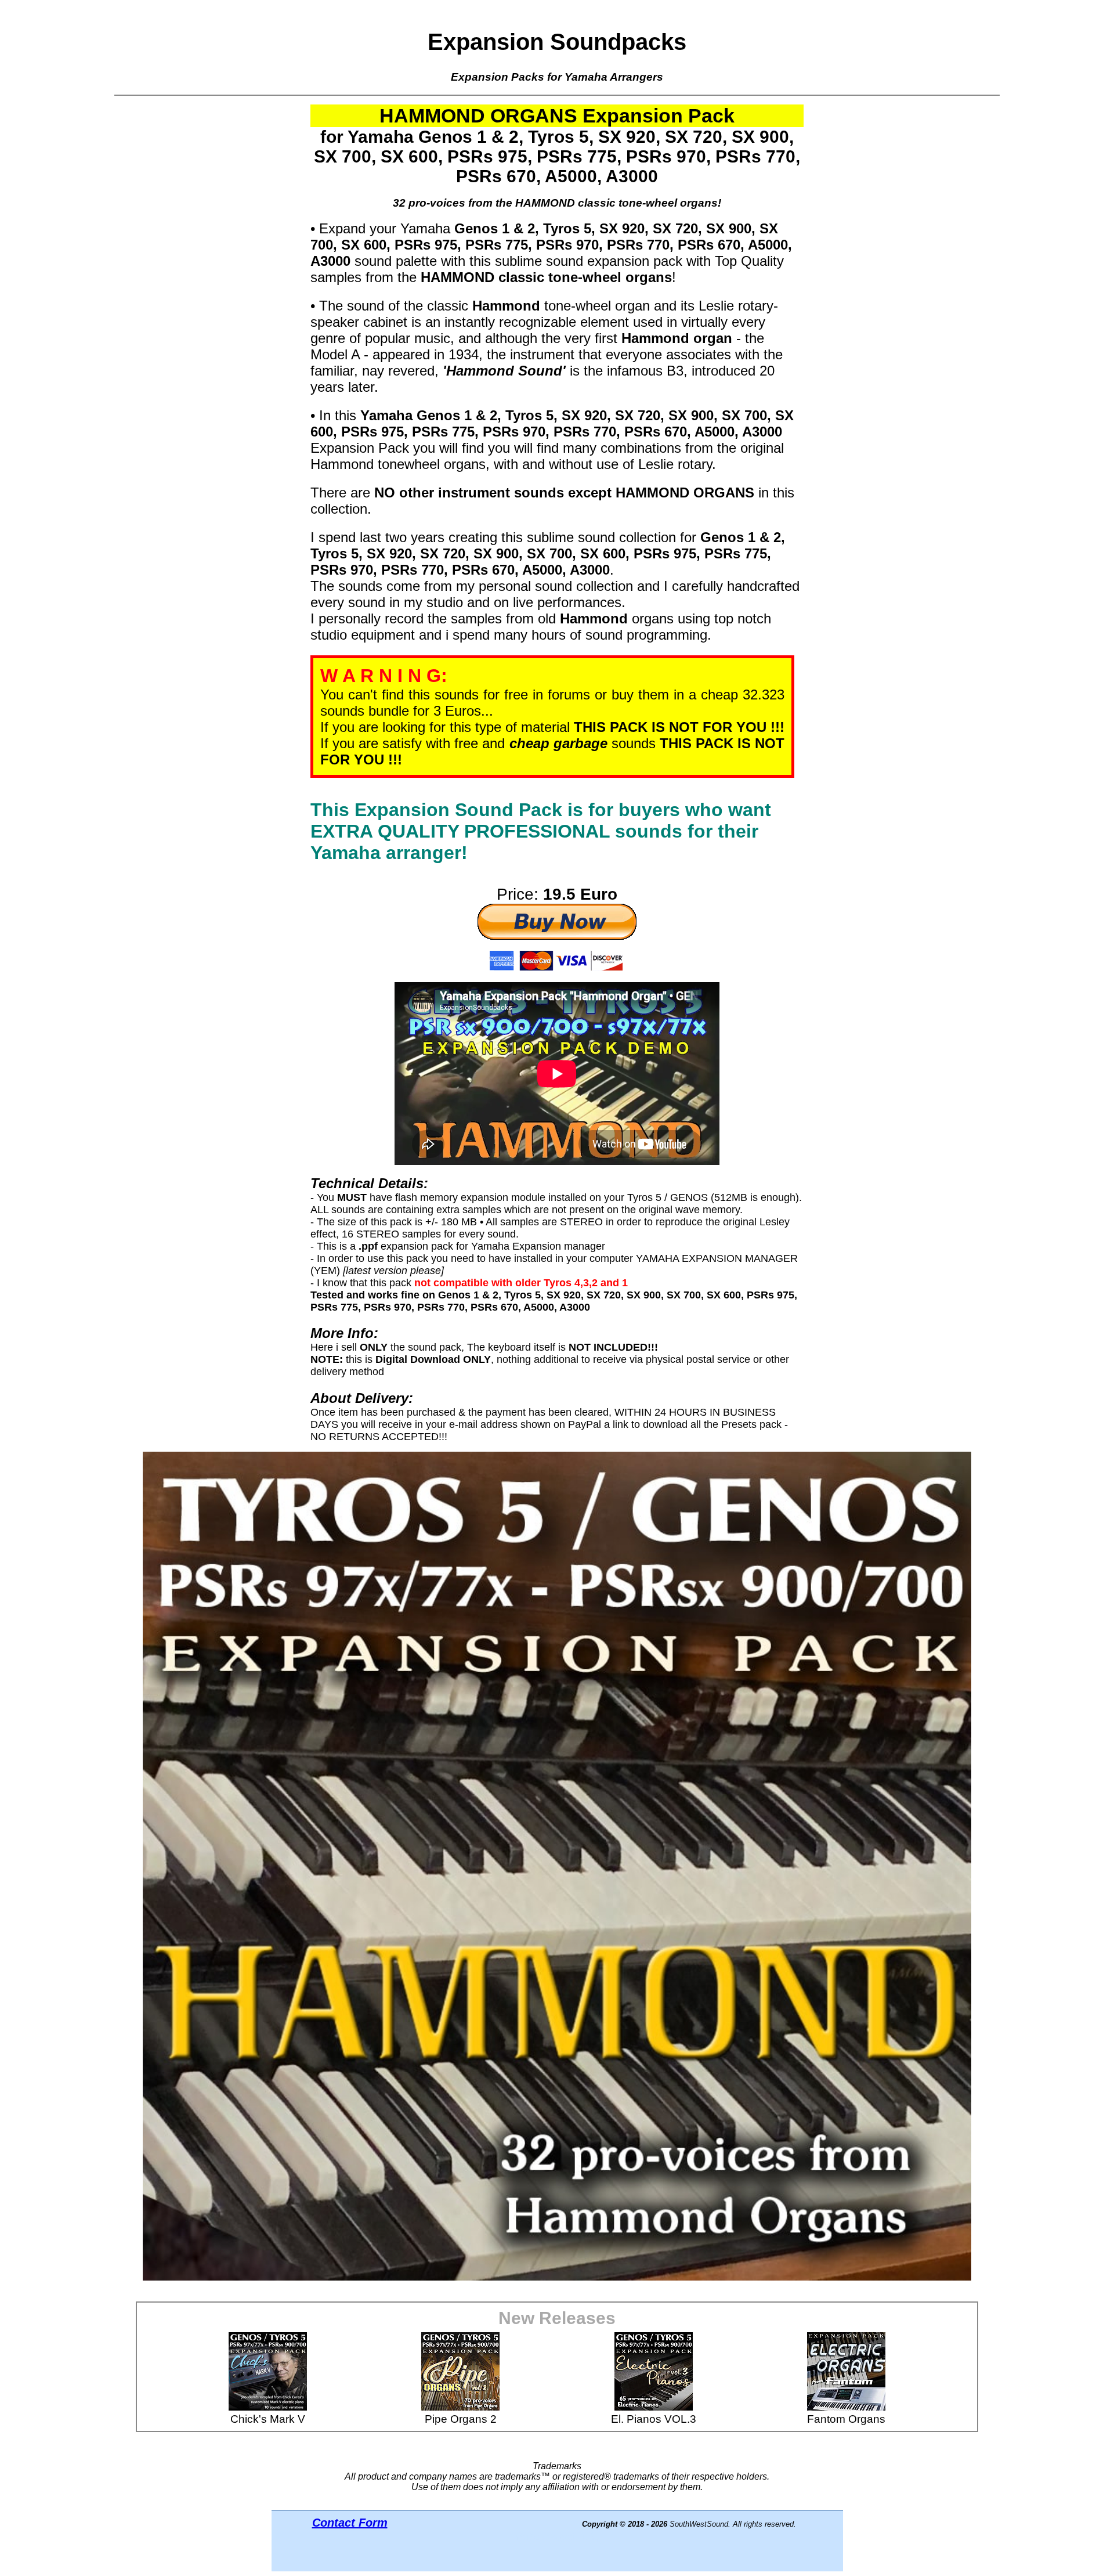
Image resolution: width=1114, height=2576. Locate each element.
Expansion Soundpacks (557, 42)
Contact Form (350, 2523)
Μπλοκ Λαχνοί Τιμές (557, 2537)
